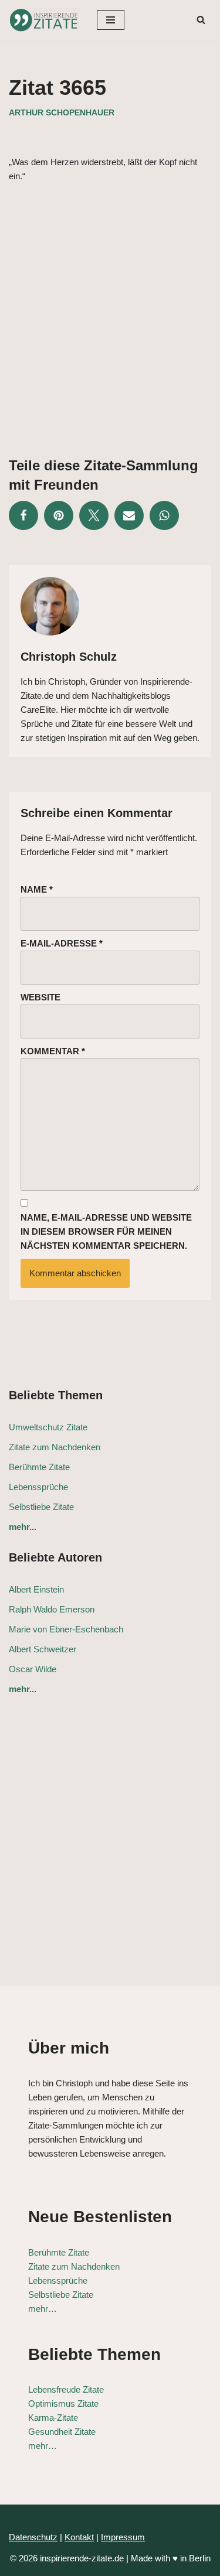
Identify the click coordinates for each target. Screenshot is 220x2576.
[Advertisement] (110, 311)
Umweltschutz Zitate (48, 1427)
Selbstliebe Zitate (41, 1507)
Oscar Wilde (33, 1669)
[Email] (129, 515)
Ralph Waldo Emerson (52, 1609)
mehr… (43, 2309)
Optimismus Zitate (63, 2404)
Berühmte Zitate (39, 1467)
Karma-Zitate (53, 2418)
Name (37, 889)
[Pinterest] (59, 515)
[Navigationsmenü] (111, 20)
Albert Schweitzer (43, 1649)
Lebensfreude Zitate (66, 2389)
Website (40, 997)
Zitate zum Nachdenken (55, 1447)
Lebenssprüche (38, 1487)
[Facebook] (23, 515)
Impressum (123, 2537)
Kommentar (53, 1051)
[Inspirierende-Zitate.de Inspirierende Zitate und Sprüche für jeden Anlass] (44, 20)
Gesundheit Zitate (62, 2432)
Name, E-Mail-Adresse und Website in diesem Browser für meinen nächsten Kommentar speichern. (106, 1231)
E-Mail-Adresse (62, 943)
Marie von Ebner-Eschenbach (66, 1629)
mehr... (23, 1527)
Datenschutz (33, 2537)
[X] (94, 515)
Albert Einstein (36, 1589)
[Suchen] (201, 20)
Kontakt (79, 2537)
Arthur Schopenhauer (62, 113)
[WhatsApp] (164, 515)
